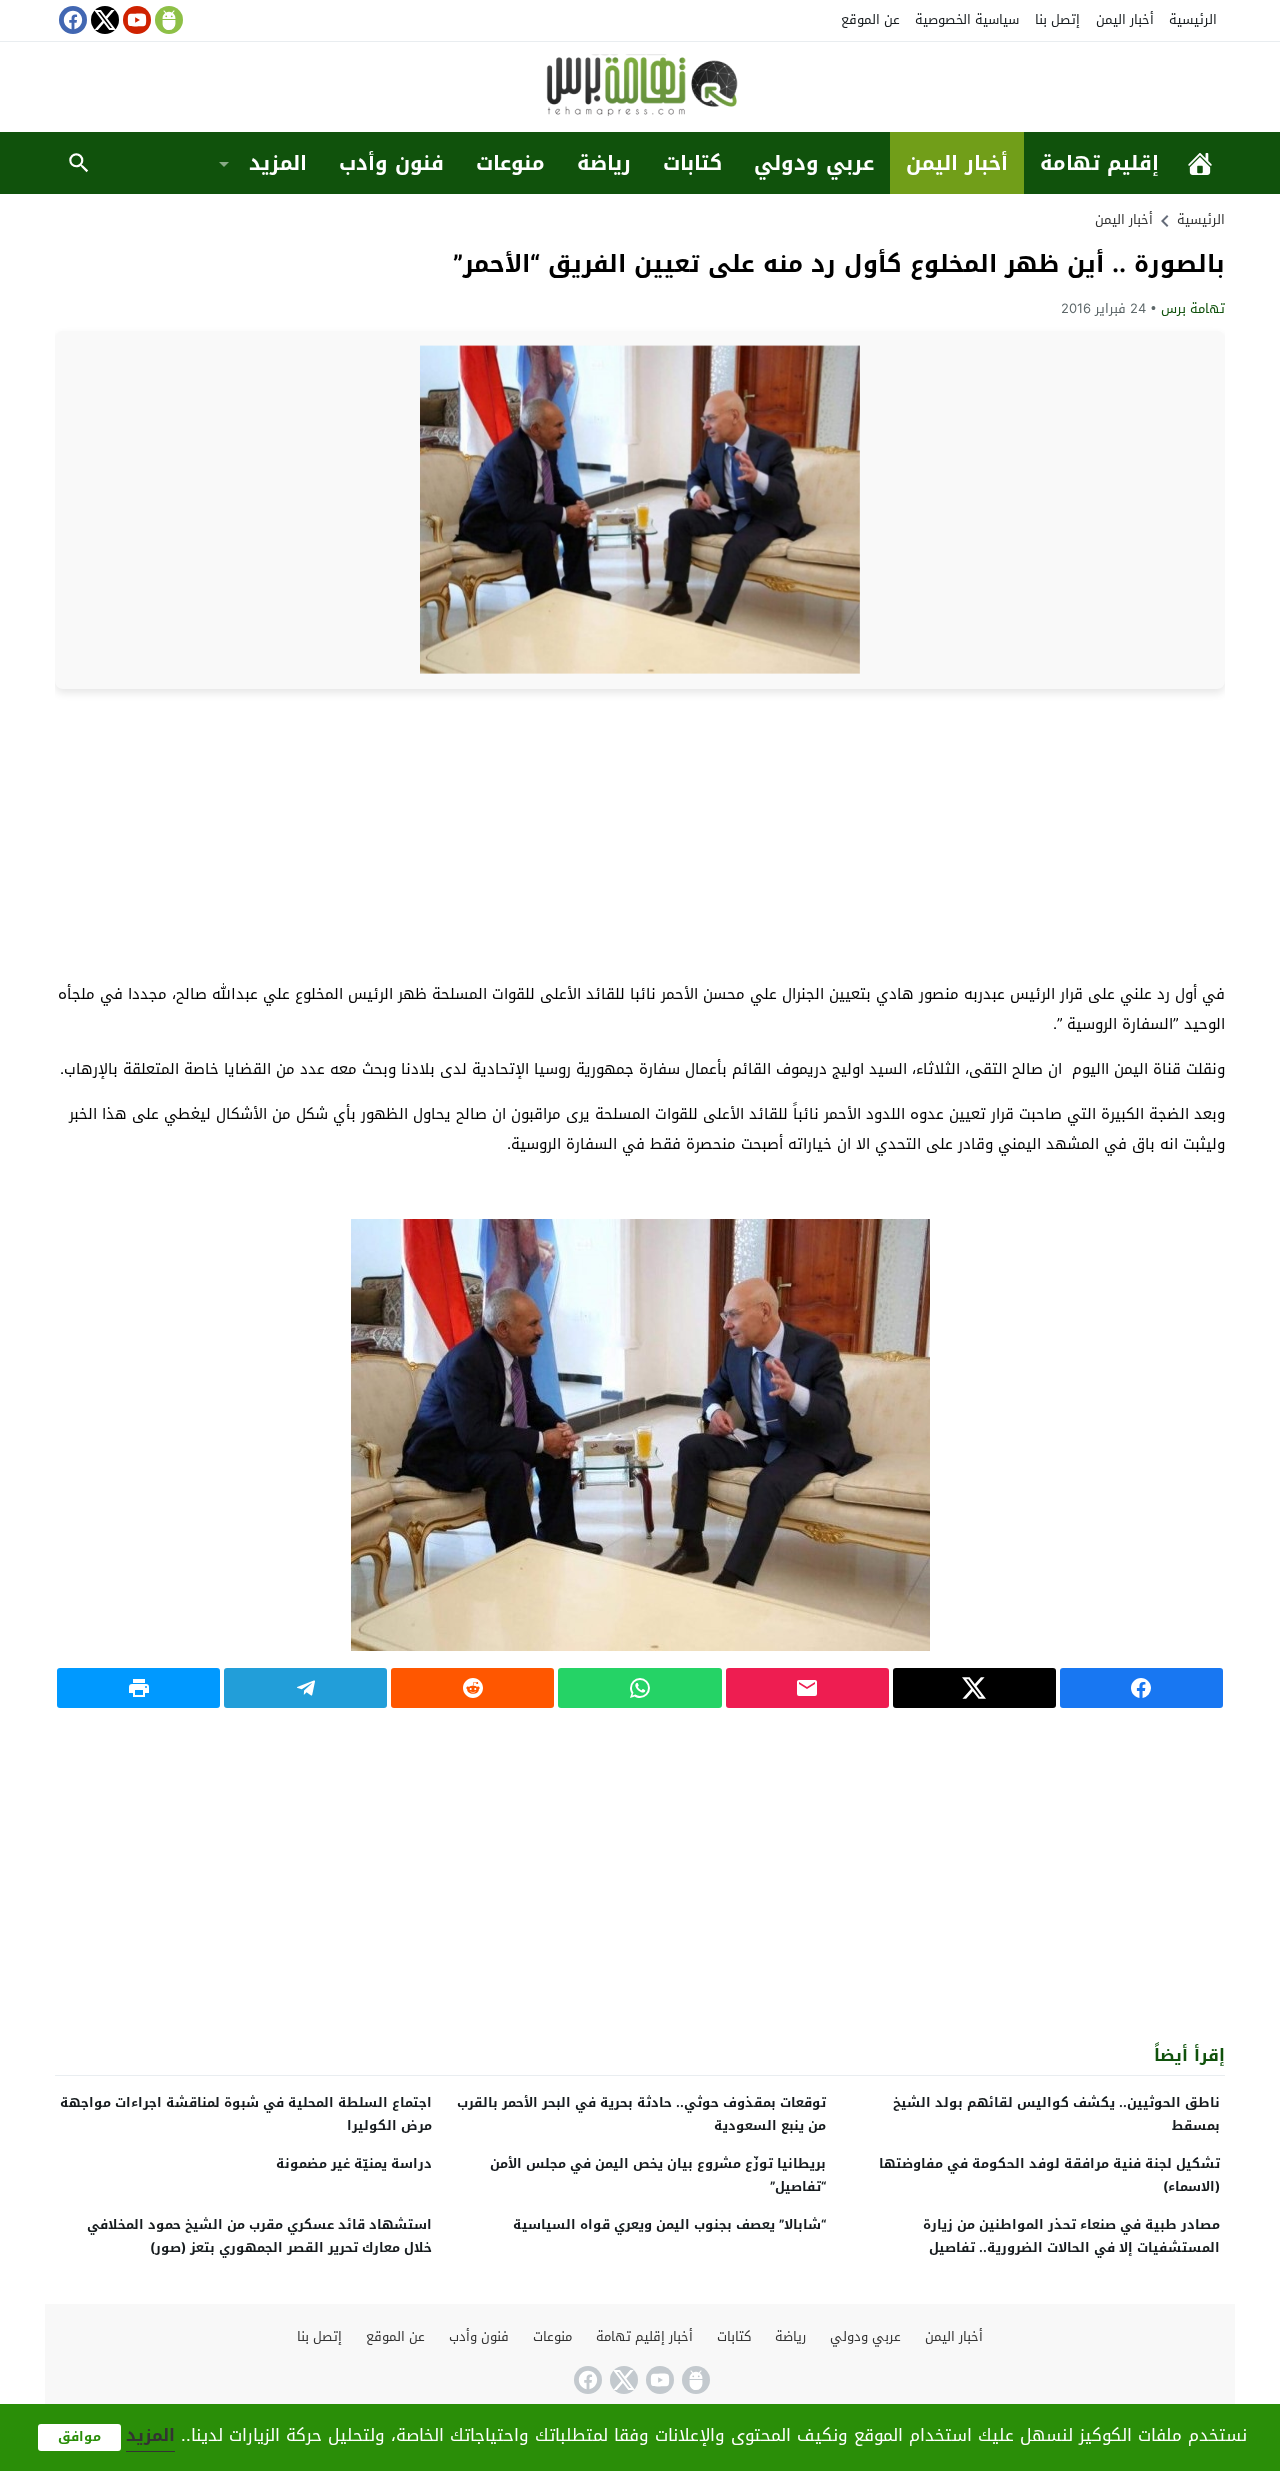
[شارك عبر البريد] (807, 1688)
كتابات (692, 163)
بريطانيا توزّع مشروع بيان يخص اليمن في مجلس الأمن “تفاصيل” (658, 2175)
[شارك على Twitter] (974, 1688)
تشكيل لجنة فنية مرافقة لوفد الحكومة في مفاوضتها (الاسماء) (1049, 2175)
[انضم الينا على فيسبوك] (71, 20)
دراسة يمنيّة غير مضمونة (354, 2163)
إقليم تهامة (1099, 163)
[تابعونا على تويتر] (103, 20)
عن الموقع (870, 19)
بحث (79, 163)
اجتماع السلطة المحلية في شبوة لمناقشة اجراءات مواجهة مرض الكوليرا (246, 2114)
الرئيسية (1193, 19)
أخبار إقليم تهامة (644, 2336)
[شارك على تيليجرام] (305, 1688)
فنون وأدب (391, 163)
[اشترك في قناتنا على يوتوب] (135, 20)
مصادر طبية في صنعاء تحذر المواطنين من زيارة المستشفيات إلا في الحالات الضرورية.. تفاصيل (1071, 2236)
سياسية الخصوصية (967, 19)
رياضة (604, 163)
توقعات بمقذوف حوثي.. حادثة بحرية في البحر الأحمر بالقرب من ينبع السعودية (641, 2114)
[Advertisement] (640, 834)
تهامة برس (1193, 308)
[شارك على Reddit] (472, 1688)
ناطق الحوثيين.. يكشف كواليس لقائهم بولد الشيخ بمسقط (1056, 2114)
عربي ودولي (814, 163)
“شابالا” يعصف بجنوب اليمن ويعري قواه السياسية (669, 2224)
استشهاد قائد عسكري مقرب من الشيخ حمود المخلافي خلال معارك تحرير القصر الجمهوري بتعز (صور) (259, 2236)
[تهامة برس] (640, 88)
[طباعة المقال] (138, 1688)
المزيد (278, 163)
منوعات (510, 163)
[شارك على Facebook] (1141, 1688)
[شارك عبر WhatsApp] (639, 1688)
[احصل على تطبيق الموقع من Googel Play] (167, 20)
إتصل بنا (1057, 19)
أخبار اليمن (1125, 19)
